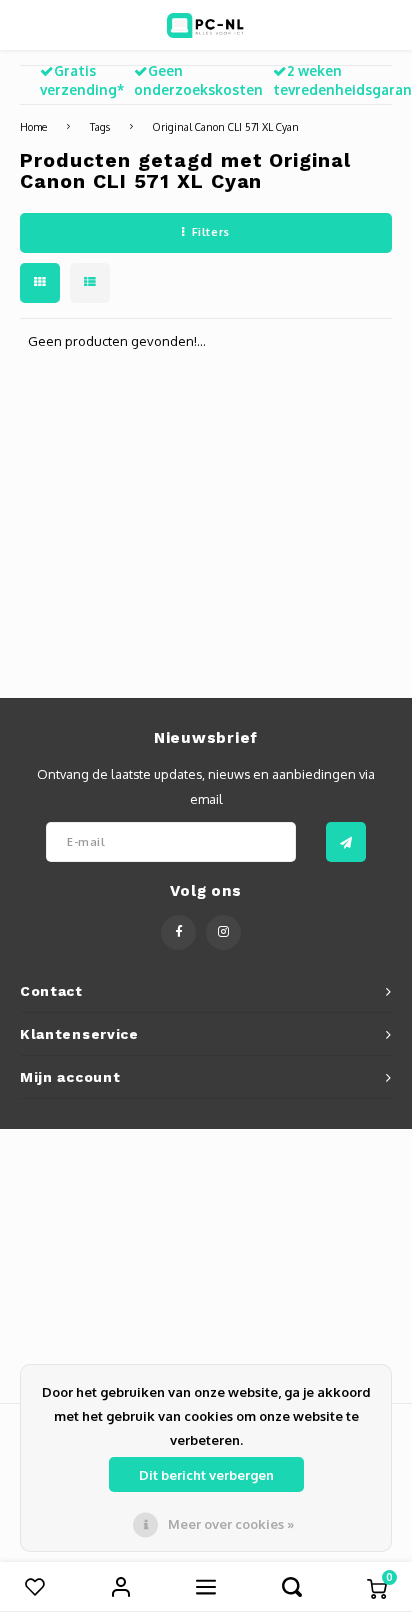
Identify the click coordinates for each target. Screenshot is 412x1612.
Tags (100, 126)
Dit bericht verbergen (206, 1475)
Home (33, 126)
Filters (211, 232)
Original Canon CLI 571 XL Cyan (226, 126)
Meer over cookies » (231, 1524)
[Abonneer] (346, 842)
